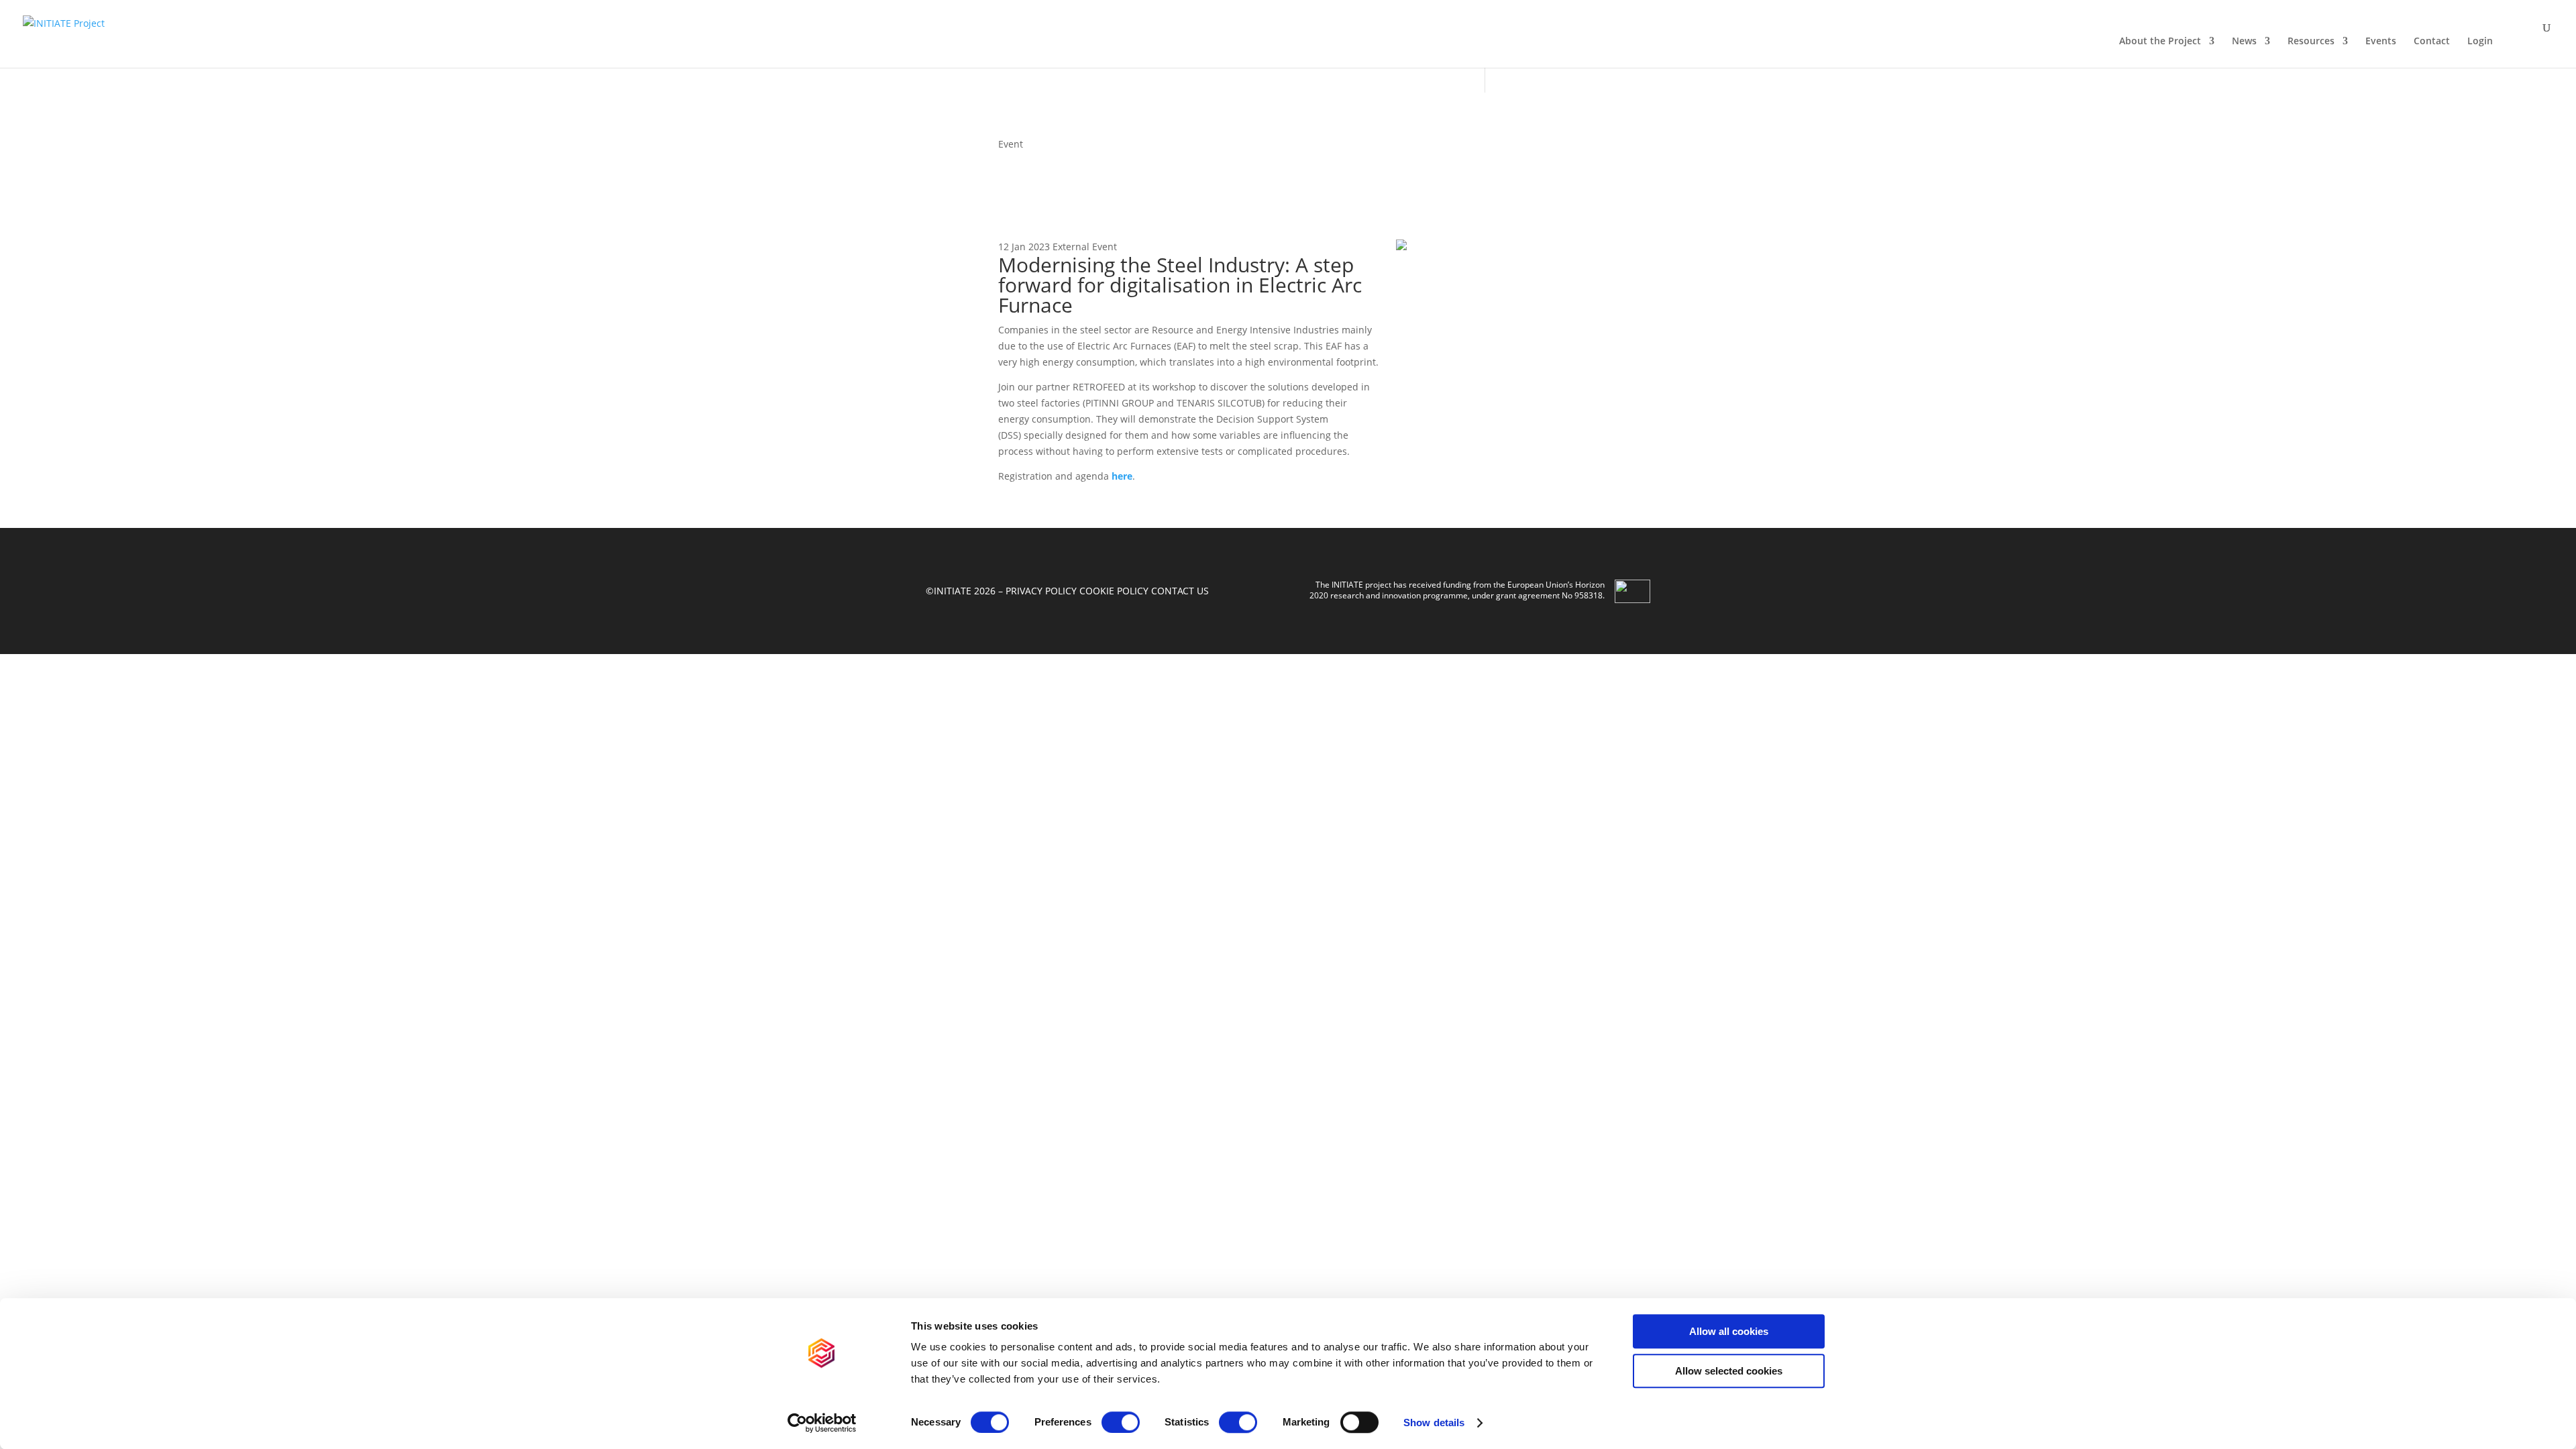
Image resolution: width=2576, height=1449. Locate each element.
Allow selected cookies (1729, 1371)
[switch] (1121, 1422)
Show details (1434, 1423)
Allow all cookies (1729, 1331)
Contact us (1180, 591)
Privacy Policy (1041, 591)
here (1122, 476)
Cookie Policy (1114, 591)
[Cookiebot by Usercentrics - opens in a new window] (822, 1423)
